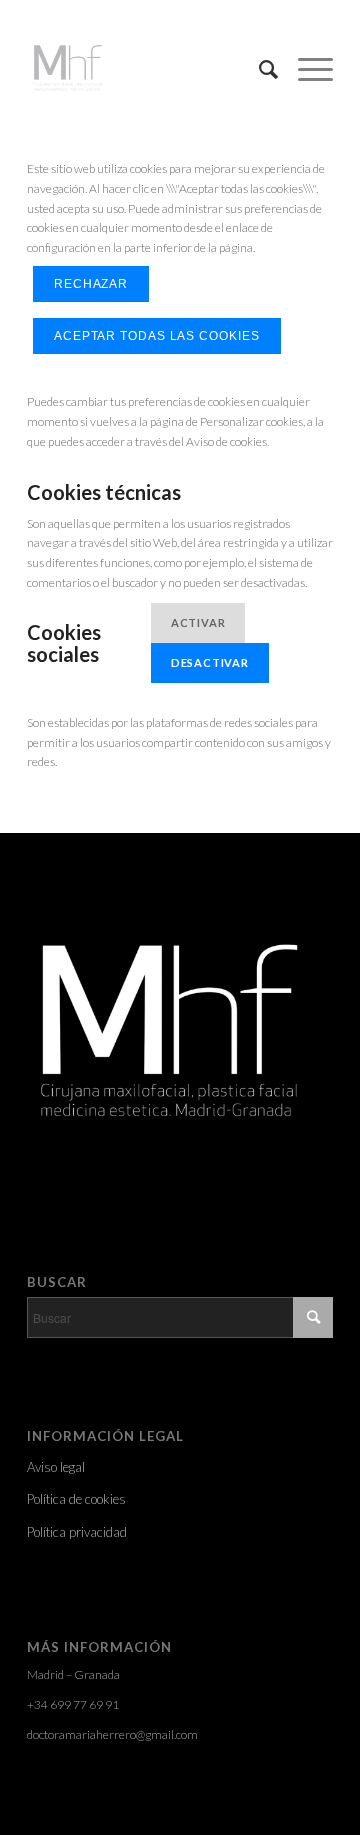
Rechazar (91, 284)
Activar (198, 622)
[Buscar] (258, 69)
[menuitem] (258, 69)
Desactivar (210, 662)
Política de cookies (76, 1499)
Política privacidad (77, 1532)
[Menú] (305, 69)
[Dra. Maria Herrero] (149, 69)
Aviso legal (56, 1467)
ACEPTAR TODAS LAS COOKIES (157, 336)
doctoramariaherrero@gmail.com (112, 1734)
